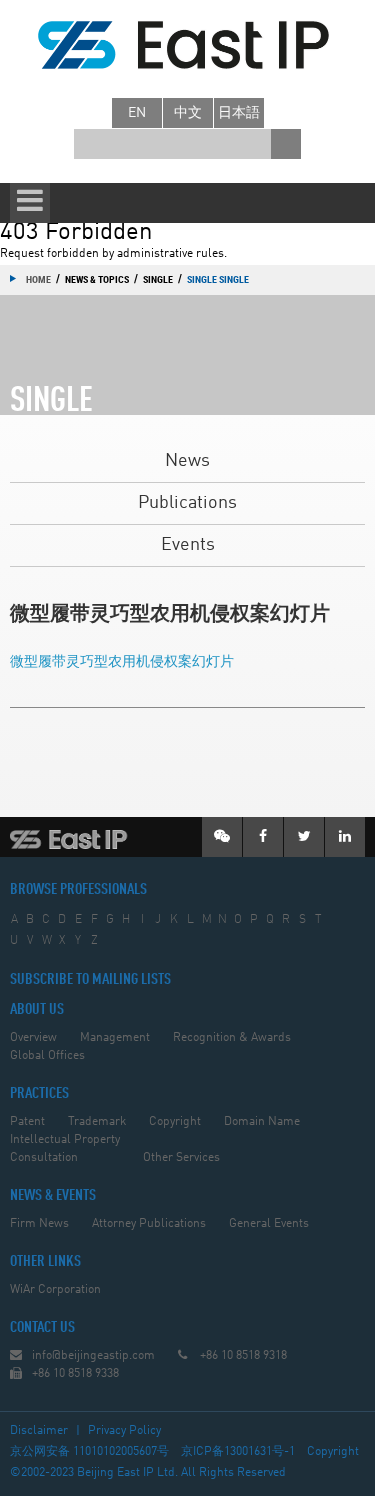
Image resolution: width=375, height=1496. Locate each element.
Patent (27, 1122)
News (187, 461)
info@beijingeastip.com (93, 1356)
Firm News (39, 1224)
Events (188, 545)
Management (115, 1038)
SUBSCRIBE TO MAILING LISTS (90, 980)
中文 (188, 113)
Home (38, 279)
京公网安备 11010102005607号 (89, 1452)
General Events (269, 1224)
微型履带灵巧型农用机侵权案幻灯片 (122, 662)
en (137, 113)
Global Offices (47, 1056)
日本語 (239, 113)
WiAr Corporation (55, 1290)
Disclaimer (39, 1431)
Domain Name (262, 1122)
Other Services (181, 1158)
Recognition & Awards (232, 1038)
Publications (187, 503)
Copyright (175, 1122)
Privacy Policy (124, 1431)
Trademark (97, 1122)
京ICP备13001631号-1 (238, 1452)
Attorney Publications (149, 1224)
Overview (33, 1038)
